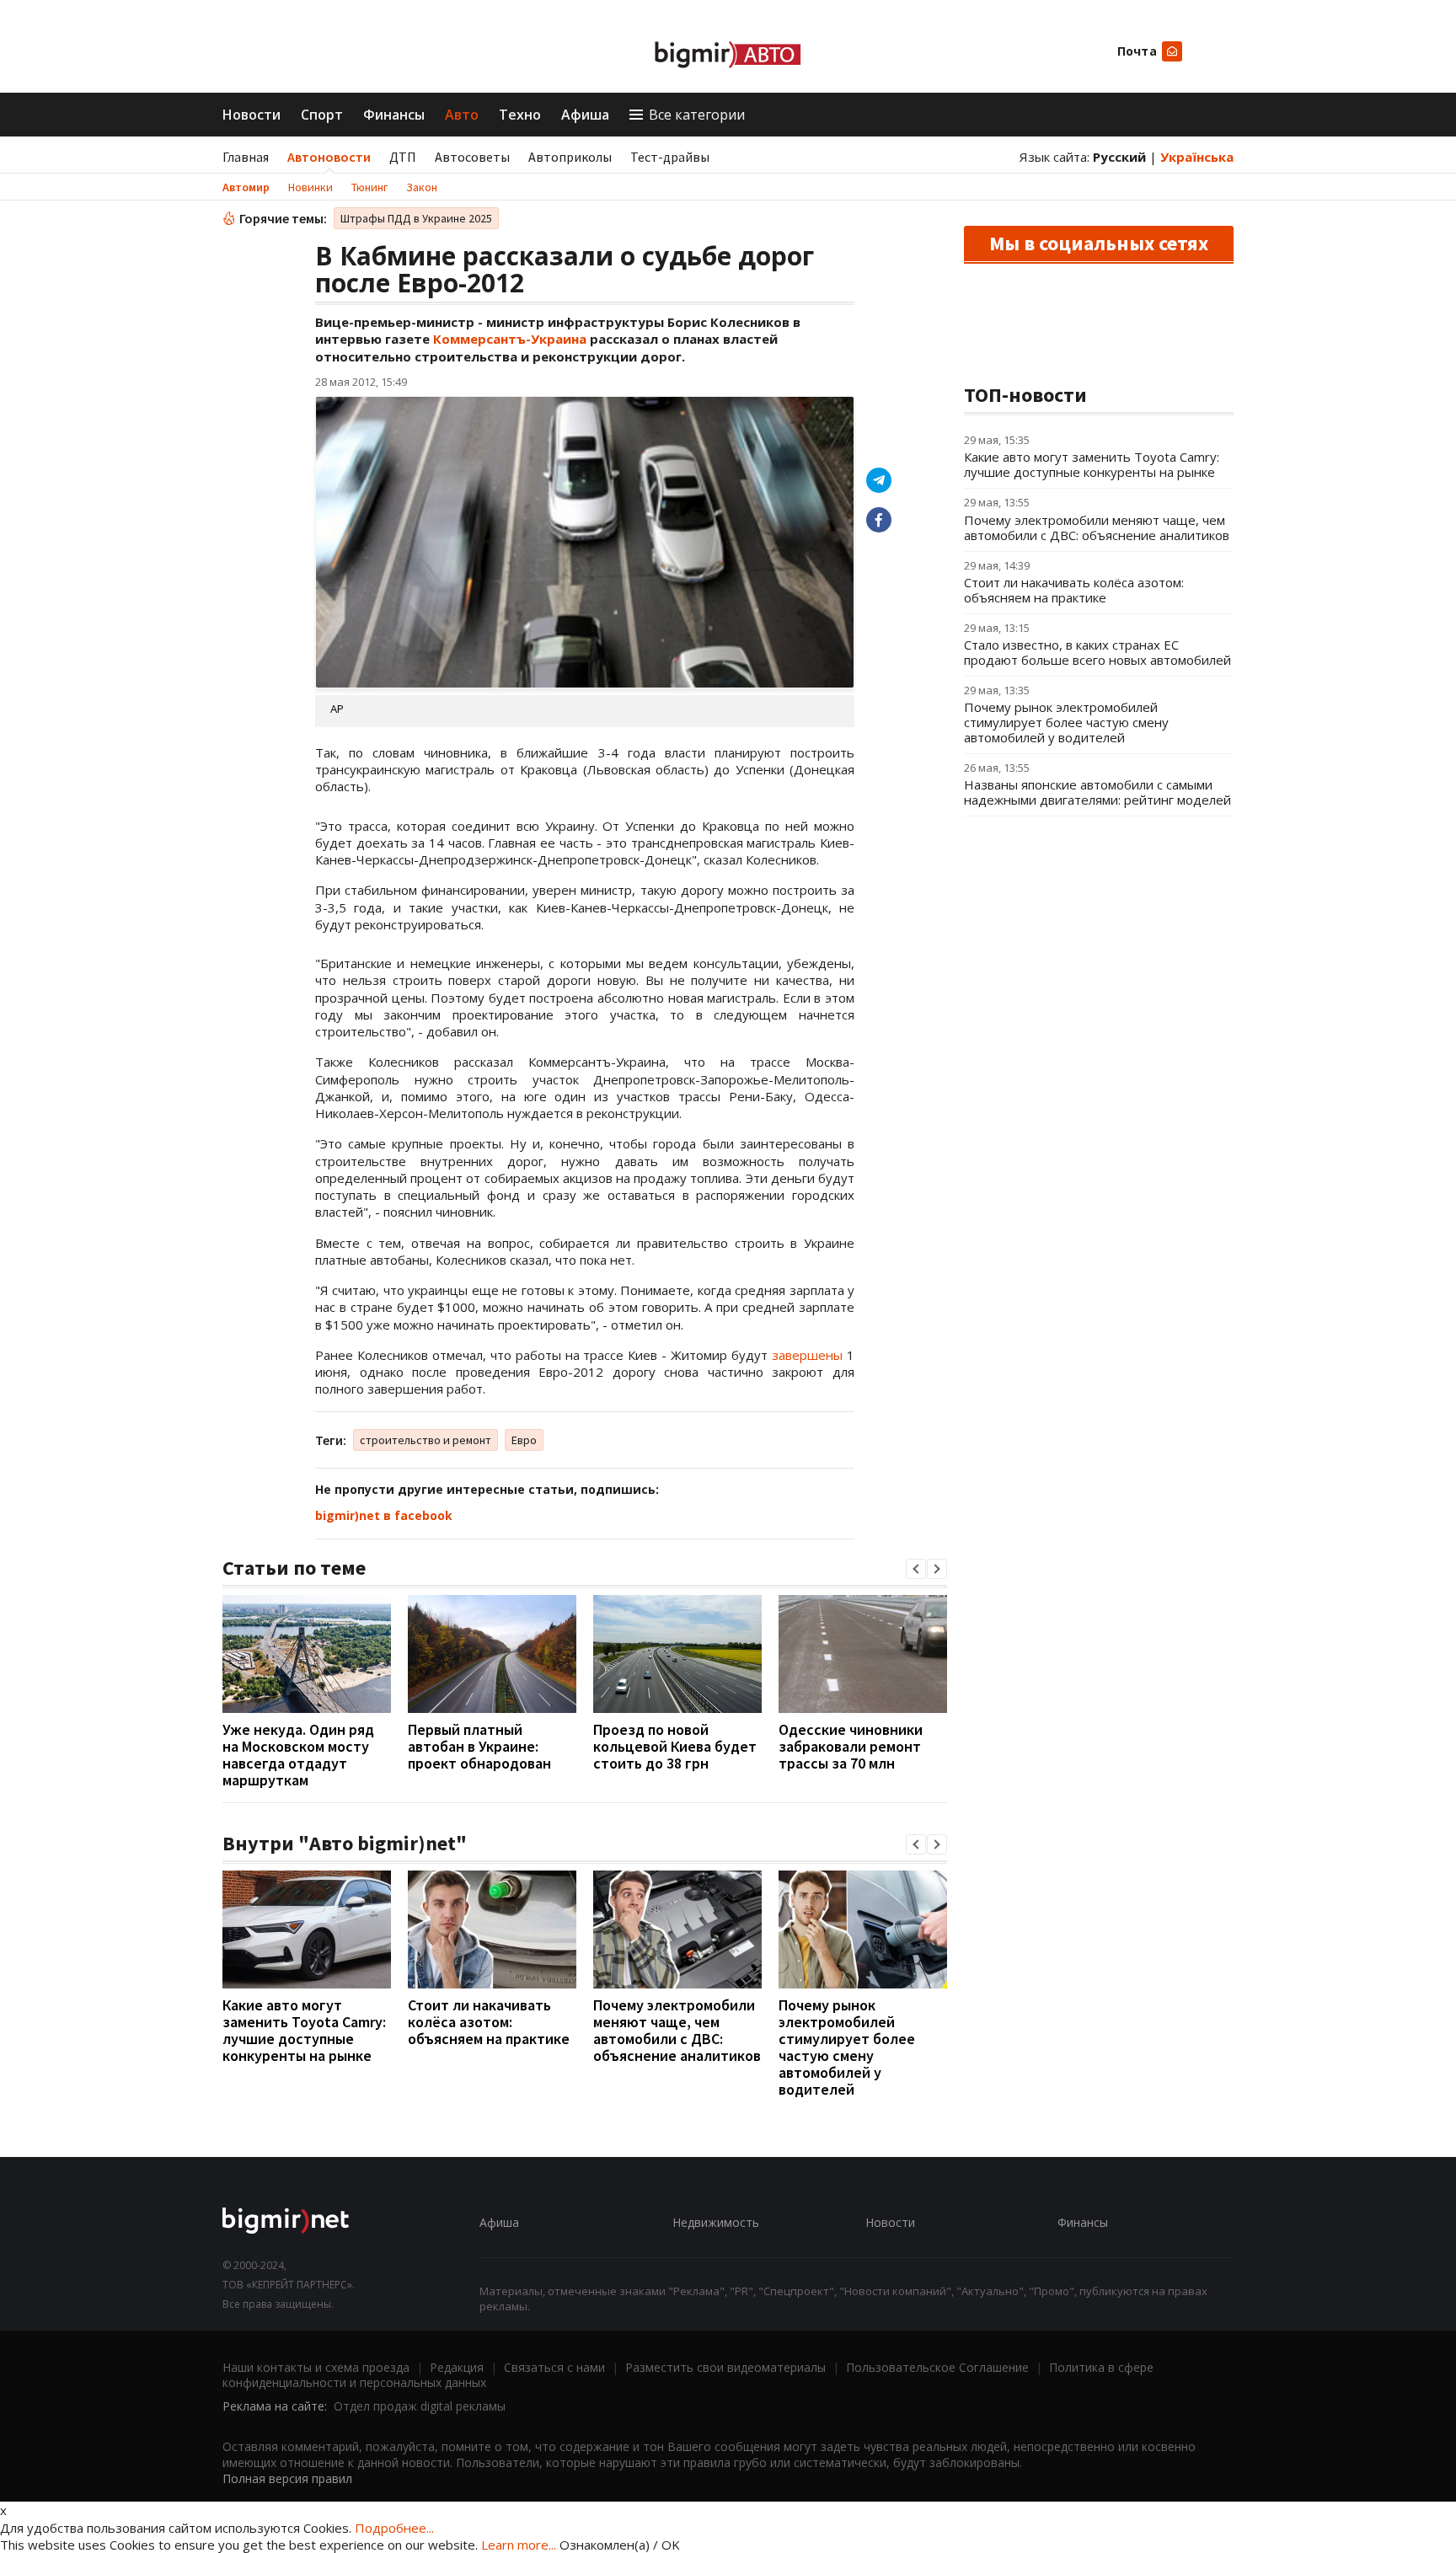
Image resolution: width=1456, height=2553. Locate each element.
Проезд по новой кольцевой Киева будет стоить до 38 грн (675, 1746)
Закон (422, 187)
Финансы (394, 115)
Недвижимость (716, 2222)
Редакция (457, 2367)
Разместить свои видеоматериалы (725, 2367)
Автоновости (329, 157)
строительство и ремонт (426, 1440)
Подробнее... (394, 2528)
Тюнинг (369, 187)
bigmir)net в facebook (384, 1515)
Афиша (585, 115)
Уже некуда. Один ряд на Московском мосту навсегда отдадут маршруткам (298, 1755)
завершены (807, 1355)
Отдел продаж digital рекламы (420, 2406)
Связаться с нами (554, 2367)
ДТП (403, 157)
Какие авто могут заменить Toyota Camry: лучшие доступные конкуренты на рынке (304, 2030)
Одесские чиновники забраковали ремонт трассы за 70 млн (851, 1746)
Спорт (322, 115)
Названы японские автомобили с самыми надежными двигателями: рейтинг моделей (1097, 792)
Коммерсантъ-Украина (510, 339)
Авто (462, 115)
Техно (520, 115)
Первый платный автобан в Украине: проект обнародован (479, 1746)
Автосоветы (472, 157)
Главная (246, 157)
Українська (1197, 157)
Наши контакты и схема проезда (316, 2367)
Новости (252, 115)
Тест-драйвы (670, 157)
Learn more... (519, 2545)
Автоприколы (570, 157)
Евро (524, 1440)
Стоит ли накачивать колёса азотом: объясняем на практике (489, 2022)
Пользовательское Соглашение (937, 2367)
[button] (916, 1569)
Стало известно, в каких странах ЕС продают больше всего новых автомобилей (1097, 652)
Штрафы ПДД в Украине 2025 (416, 218)
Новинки (310, 187)
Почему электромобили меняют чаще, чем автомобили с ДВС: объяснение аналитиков (677, 2030)
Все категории (697, 115)
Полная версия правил (287, 2478)
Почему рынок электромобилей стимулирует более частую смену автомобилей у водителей (847, 2047)
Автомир (246, 187)
